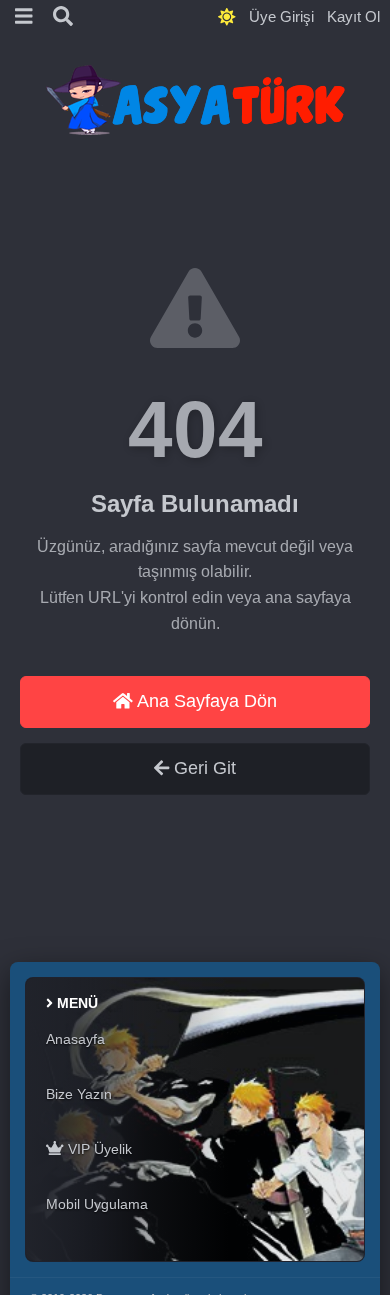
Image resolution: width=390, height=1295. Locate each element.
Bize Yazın (79, 1094)
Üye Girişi (281, 16)
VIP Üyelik (98, 1149)
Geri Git (202, 768)
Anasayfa (75, 1039)
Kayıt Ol (353, 16)
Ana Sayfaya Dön (205, 701)
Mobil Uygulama (97, 1204)
